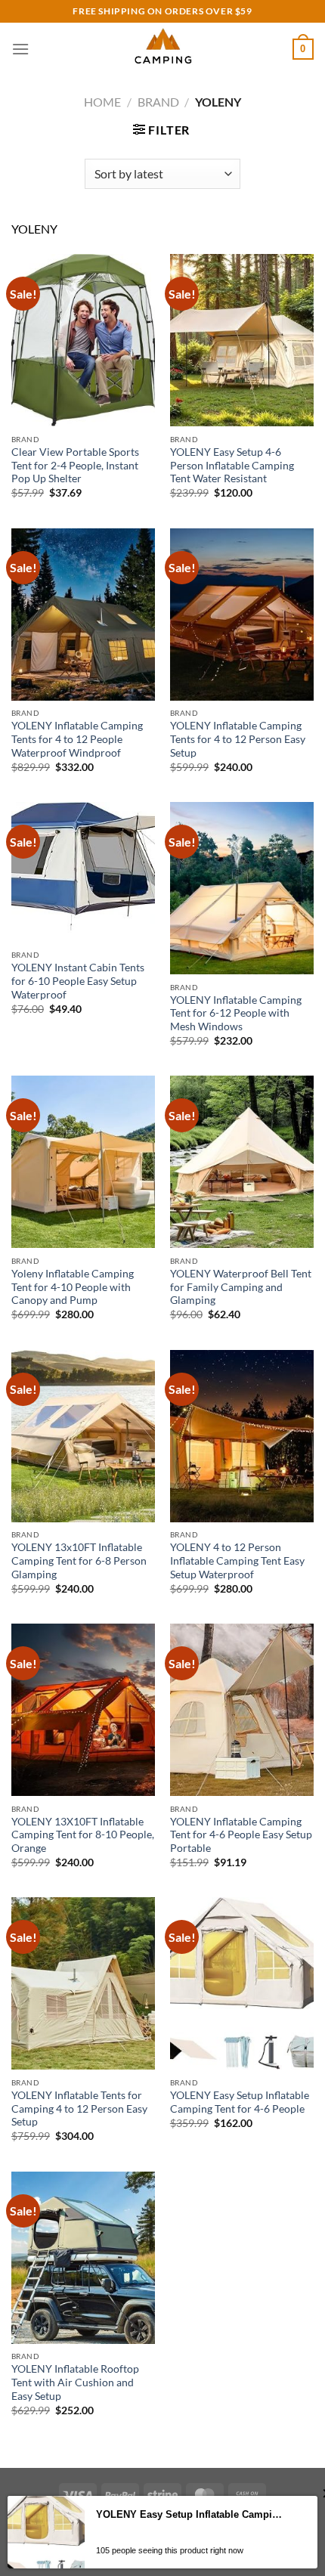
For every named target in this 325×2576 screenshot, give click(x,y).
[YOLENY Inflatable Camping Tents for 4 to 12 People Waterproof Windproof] (83, 615)
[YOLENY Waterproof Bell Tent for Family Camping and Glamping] (242, 1162)
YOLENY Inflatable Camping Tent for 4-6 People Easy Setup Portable (241, 1835)
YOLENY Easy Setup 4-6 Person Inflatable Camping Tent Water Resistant (232, 465)
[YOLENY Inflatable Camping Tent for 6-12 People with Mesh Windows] (242, 888)
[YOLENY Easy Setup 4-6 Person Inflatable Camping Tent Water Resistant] (242, 340)
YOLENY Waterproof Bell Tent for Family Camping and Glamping (241, 1287)
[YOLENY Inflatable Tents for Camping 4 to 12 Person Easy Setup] (83, 1983)
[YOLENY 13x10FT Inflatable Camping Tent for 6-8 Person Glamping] (83, 1436)
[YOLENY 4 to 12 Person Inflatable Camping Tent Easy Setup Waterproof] (242, 1436)
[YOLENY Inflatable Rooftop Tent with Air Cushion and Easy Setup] (83, 2258)
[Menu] (20, 49)
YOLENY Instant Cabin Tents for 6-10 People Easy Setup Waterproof (78, 981)
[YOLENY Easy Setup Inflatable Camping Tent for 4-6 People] (242, 1983)
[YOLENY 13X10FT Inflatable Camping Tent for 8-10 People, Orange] (83, 1710)
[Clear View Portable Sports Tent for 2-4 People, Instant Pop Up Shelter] (83, 340)
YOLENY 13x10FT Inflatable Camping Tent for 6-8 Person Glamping (79, 1560)
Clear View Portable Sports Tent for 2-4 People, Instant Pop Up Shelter (75, 465)
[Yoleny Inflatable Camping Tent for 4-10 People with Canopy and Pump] (83, 1162)
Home (102, 102)
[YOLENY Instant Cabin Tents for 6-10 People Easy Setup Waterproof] (83, 872)
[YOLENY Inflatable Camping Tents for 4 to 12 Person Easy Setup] (242, 615)
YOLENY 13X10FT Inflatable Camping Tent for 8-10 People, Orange (83, 1835)
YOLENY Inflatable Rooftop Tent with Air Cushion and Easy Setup (75, 2382)
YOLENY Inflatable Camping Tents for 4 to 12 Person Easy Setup (238, 739)
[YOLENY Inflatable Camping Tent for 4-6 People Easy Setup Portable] (242, 1710)
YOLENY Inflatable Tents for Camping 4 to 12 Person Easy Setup (79, 2108)
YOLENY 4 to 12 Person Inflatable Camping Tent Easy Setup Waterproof (237, 1560)
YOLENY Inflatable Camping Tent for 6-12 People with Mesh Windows (236, 1013)
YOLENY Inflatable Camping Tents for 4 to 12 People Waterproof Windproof (77, 739)
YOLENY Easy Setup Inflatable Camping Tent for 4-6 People (240, 2102)
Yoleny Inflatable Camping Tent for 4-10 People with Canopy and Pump (73, 1287)
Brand (158, 102)
